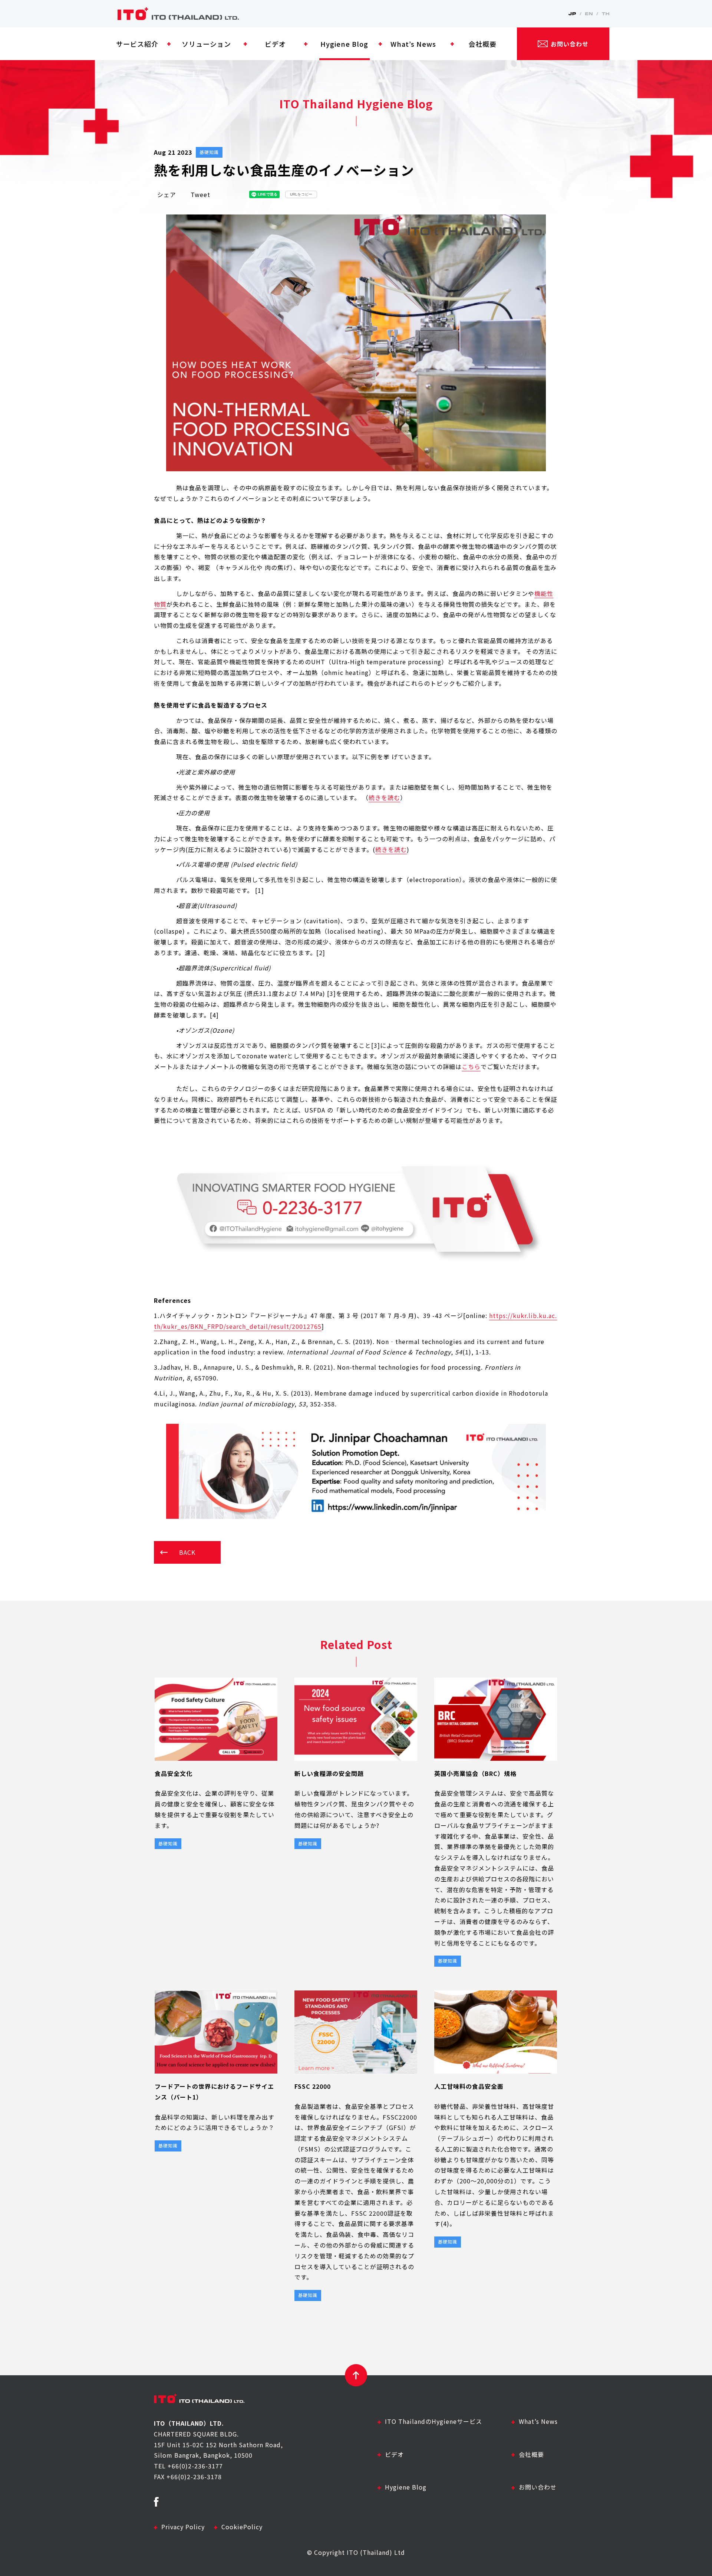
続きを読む (384, 797)
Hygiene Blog (406, 2487)
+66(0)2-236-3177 (195, 2466)
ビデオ (394, 2454)
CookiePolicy (242, 2527)
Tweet (200, 194)
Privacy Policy (183, 2527)
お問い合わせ (538, 2487)
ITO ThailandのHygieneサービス (434, 2421)
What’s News (538, 2421)
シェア (167, 194)
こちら (471, 1066)
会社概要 (531, 2454)
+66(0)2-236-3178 (194, 2477)
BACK (187, 1552)
